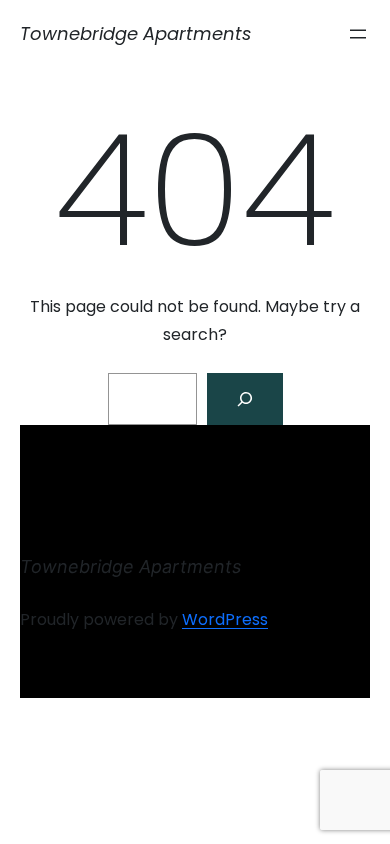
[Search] (245, 399)
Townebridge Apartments (135, 33)
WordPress (225, 619)
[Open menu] (358, 34)
